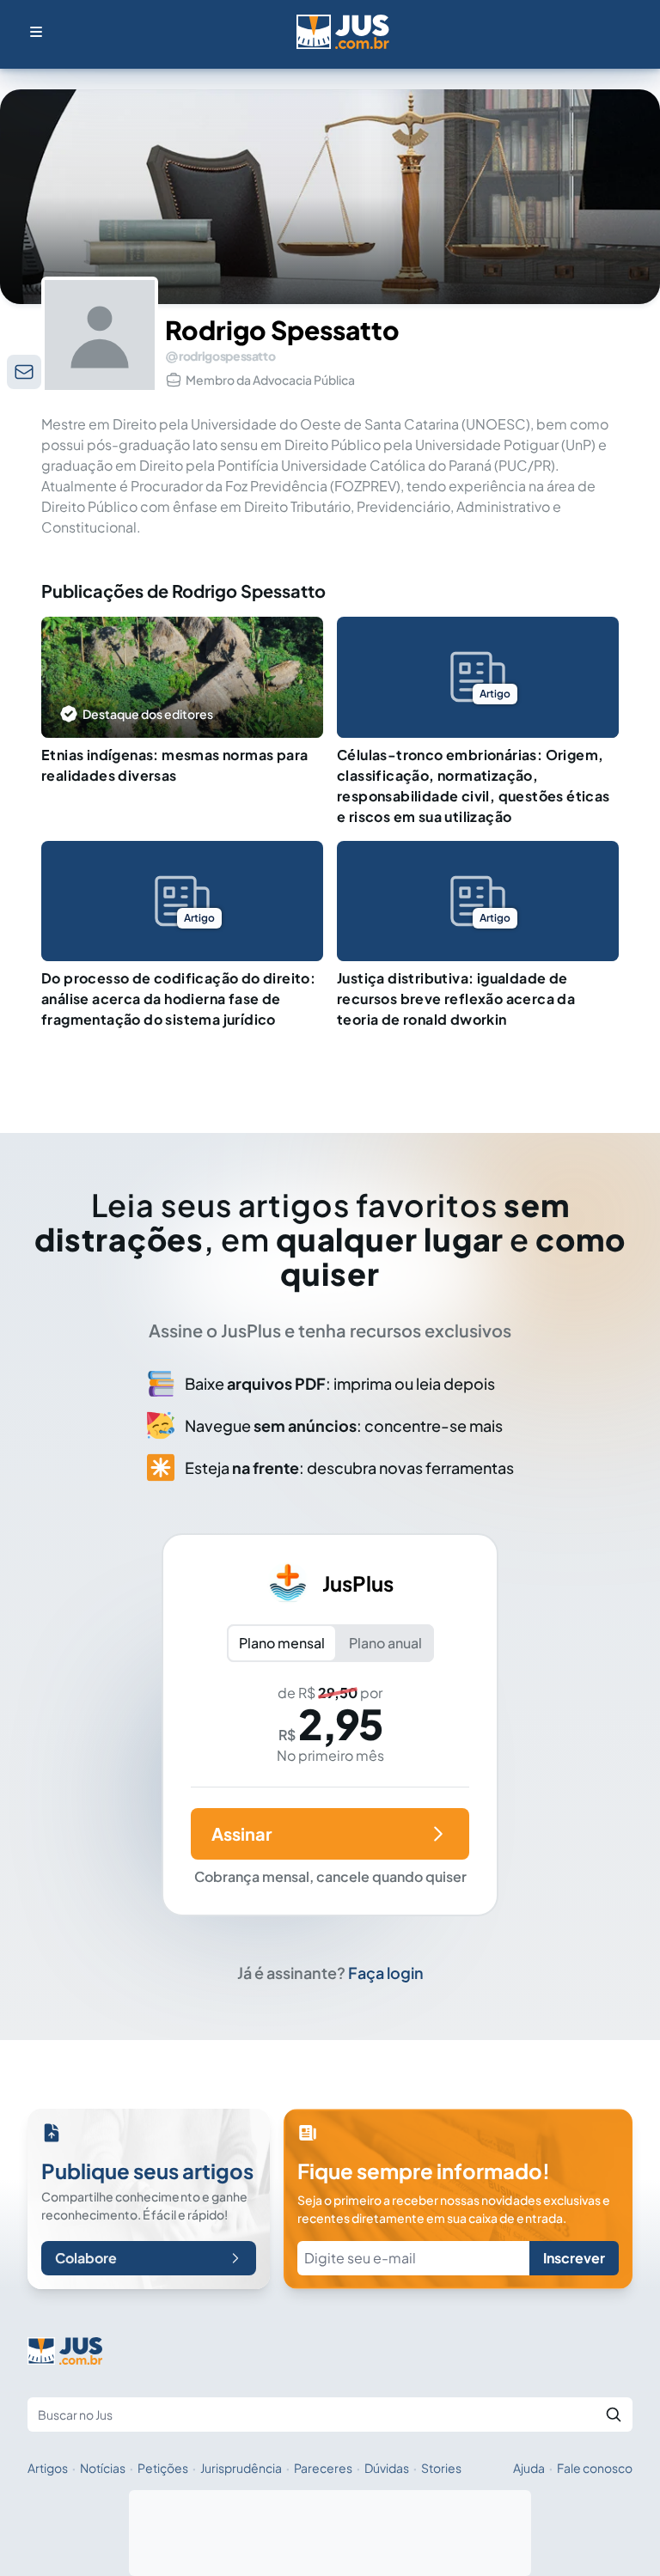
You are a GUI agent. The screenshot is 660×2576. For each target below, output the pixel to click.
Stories (441, 2468)
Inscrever (574, 2258)
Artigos (48, 2468)
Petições (163, 2468)
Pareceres (323, 2468)
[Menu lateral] (36, 32)
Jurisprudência (241, 2468)
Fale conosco (595, 2468)
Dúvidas (387, 2468)
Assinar (241, 1833)
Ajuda (529, 2468)
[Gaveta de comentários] (24, 372)
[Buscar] (614, 2415)
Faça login (386, 1973)
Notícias (103, 2468)
